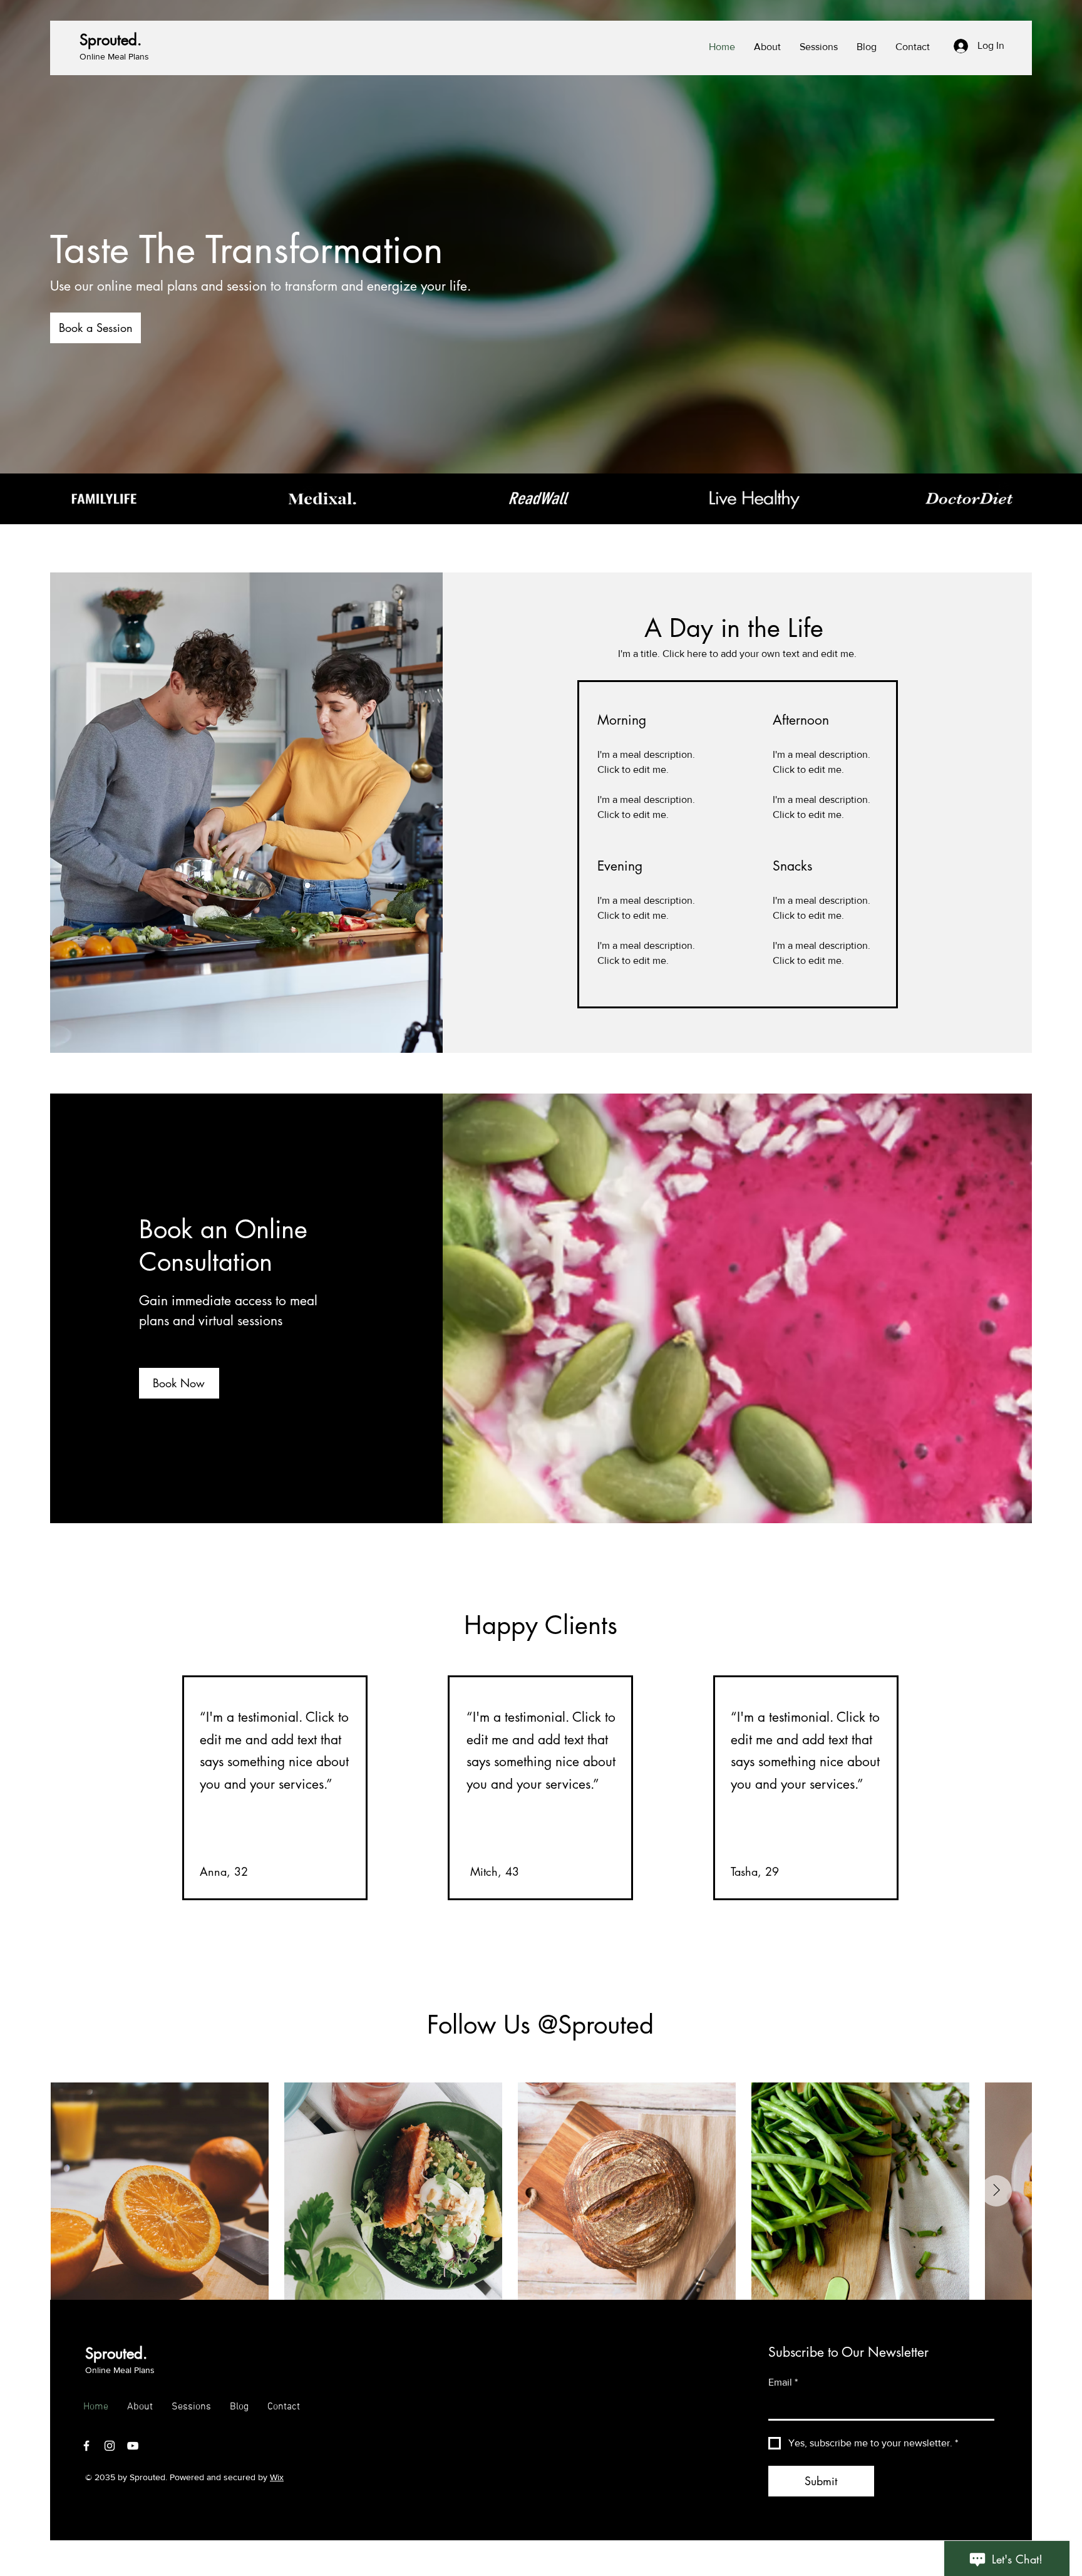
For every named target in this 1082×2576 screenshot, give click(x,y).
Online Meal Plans (114, 56)
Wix (277, 2477)
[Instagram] (110, 2446)
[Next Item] (996, 2191)
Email (783, 2382)
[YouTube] (133, 2446)
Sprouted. (111, 40)
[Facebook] (86, 2446)
